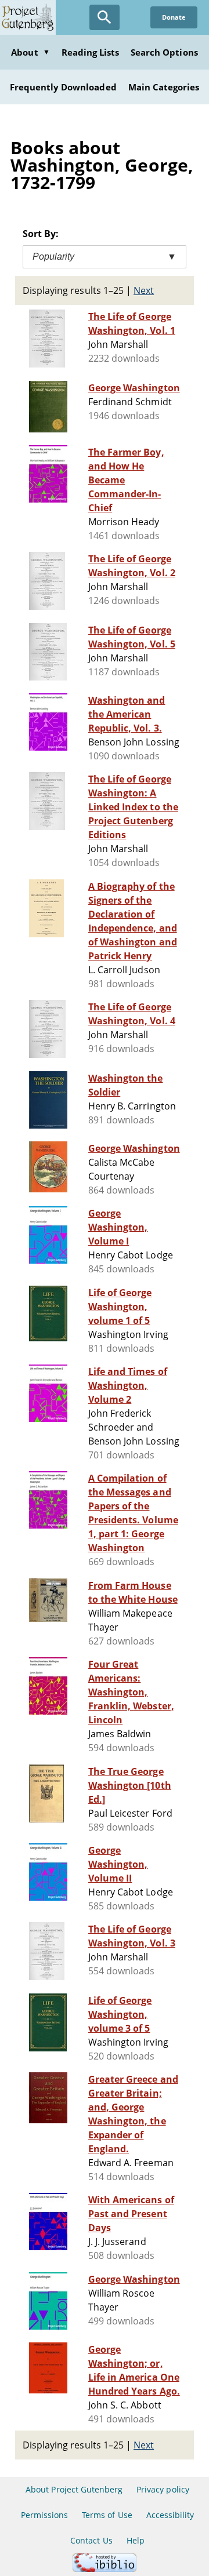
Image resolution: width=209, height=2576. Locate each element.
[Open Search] (105, 17)
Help (136, 2540)
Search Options (164, 52)
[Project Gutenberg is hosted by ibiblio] (105, 2569)
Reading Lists (91, 52)
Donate (174, 17)
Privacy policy (163, 2489)
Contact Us (91, 2540)
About (30, 52)
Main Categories (164, 87)
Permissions (44, 2515)
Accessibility (170, 2515)
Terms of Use (107, 2515)
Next (144, 290)
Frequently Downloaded (63, 87)
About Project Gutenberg (74, 2489)
